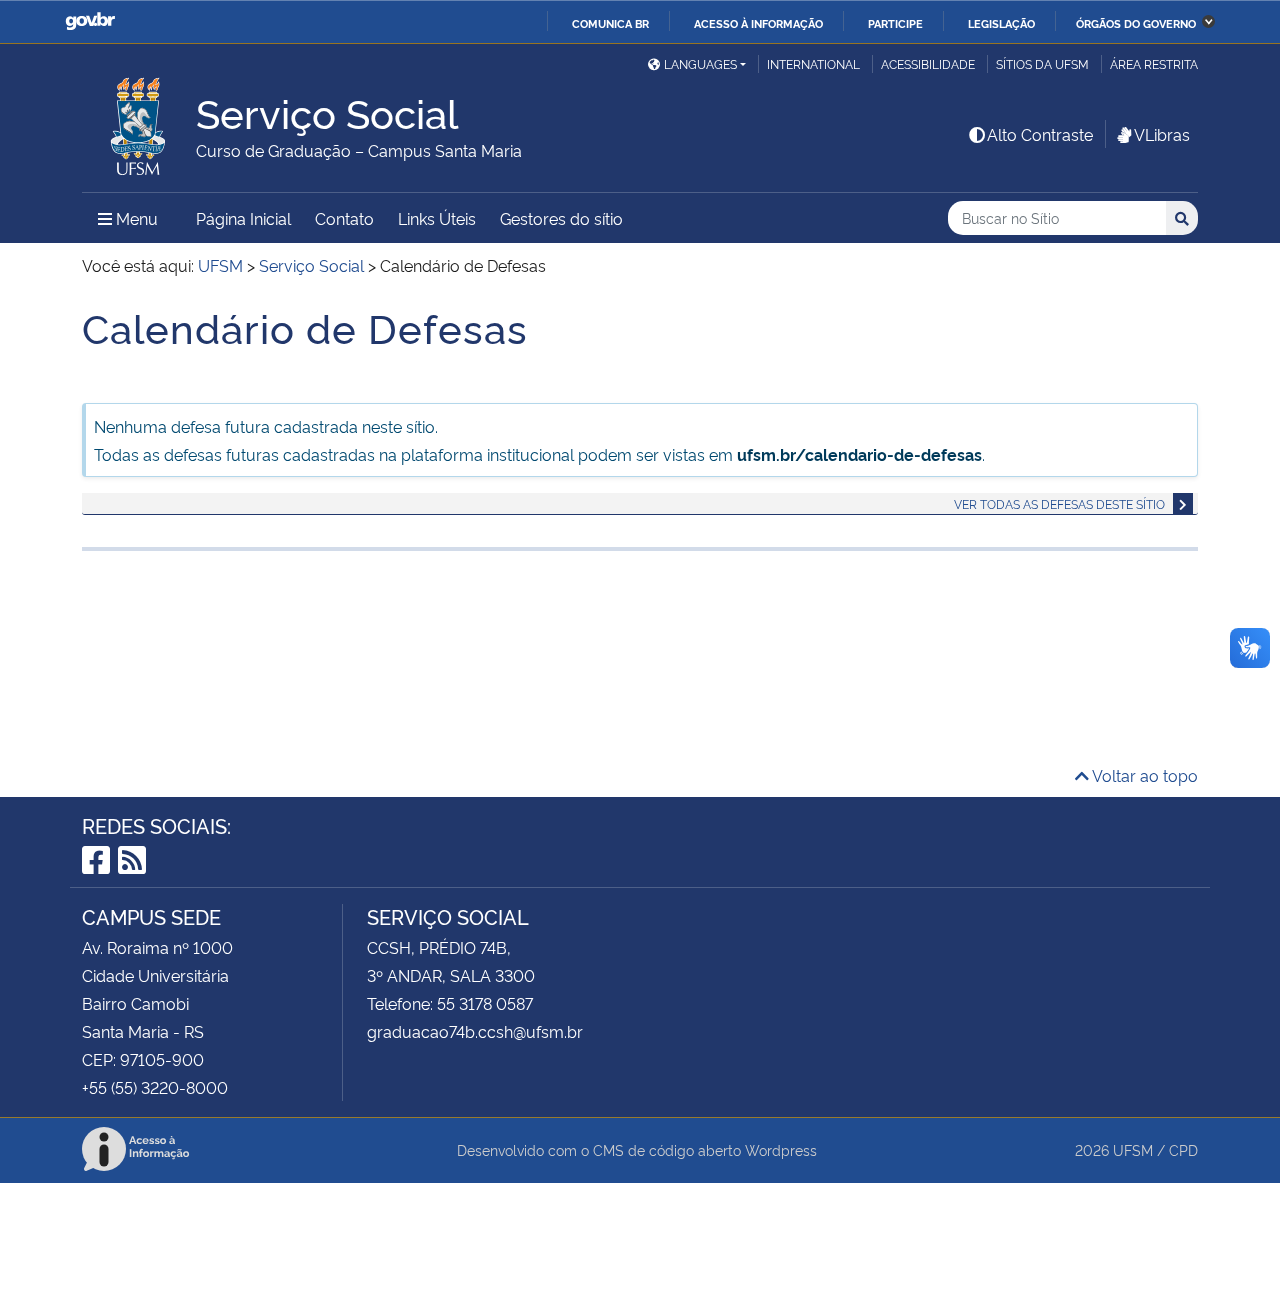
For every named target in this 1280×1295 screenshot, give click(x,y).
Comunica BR (610, 23)
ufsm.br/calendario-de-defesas (859, 454)
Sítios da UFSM (1042, 63)
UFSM (1133, 1149)
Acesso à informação (758, 23)
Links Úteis (437, 218)
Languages (700, 63)
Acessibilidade (928, 63)
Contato (344, 218)
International (813, 63)
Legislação (1001, 23)
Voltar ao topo (1143, 775)
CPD (1183, 1149)
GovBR (90, 21)
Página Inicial (243, 218)
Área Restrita (1154, 63)
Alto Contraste (1040, 134)
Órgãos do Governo (1136, 23)
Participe (895, 23)
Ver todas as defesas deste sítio (1059, 503)
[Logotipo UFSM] (139, 121)
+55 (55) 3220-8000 (155, 1087)
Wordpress (781, 1149)
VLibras (1162, 134)
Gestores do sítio (561, 218)
